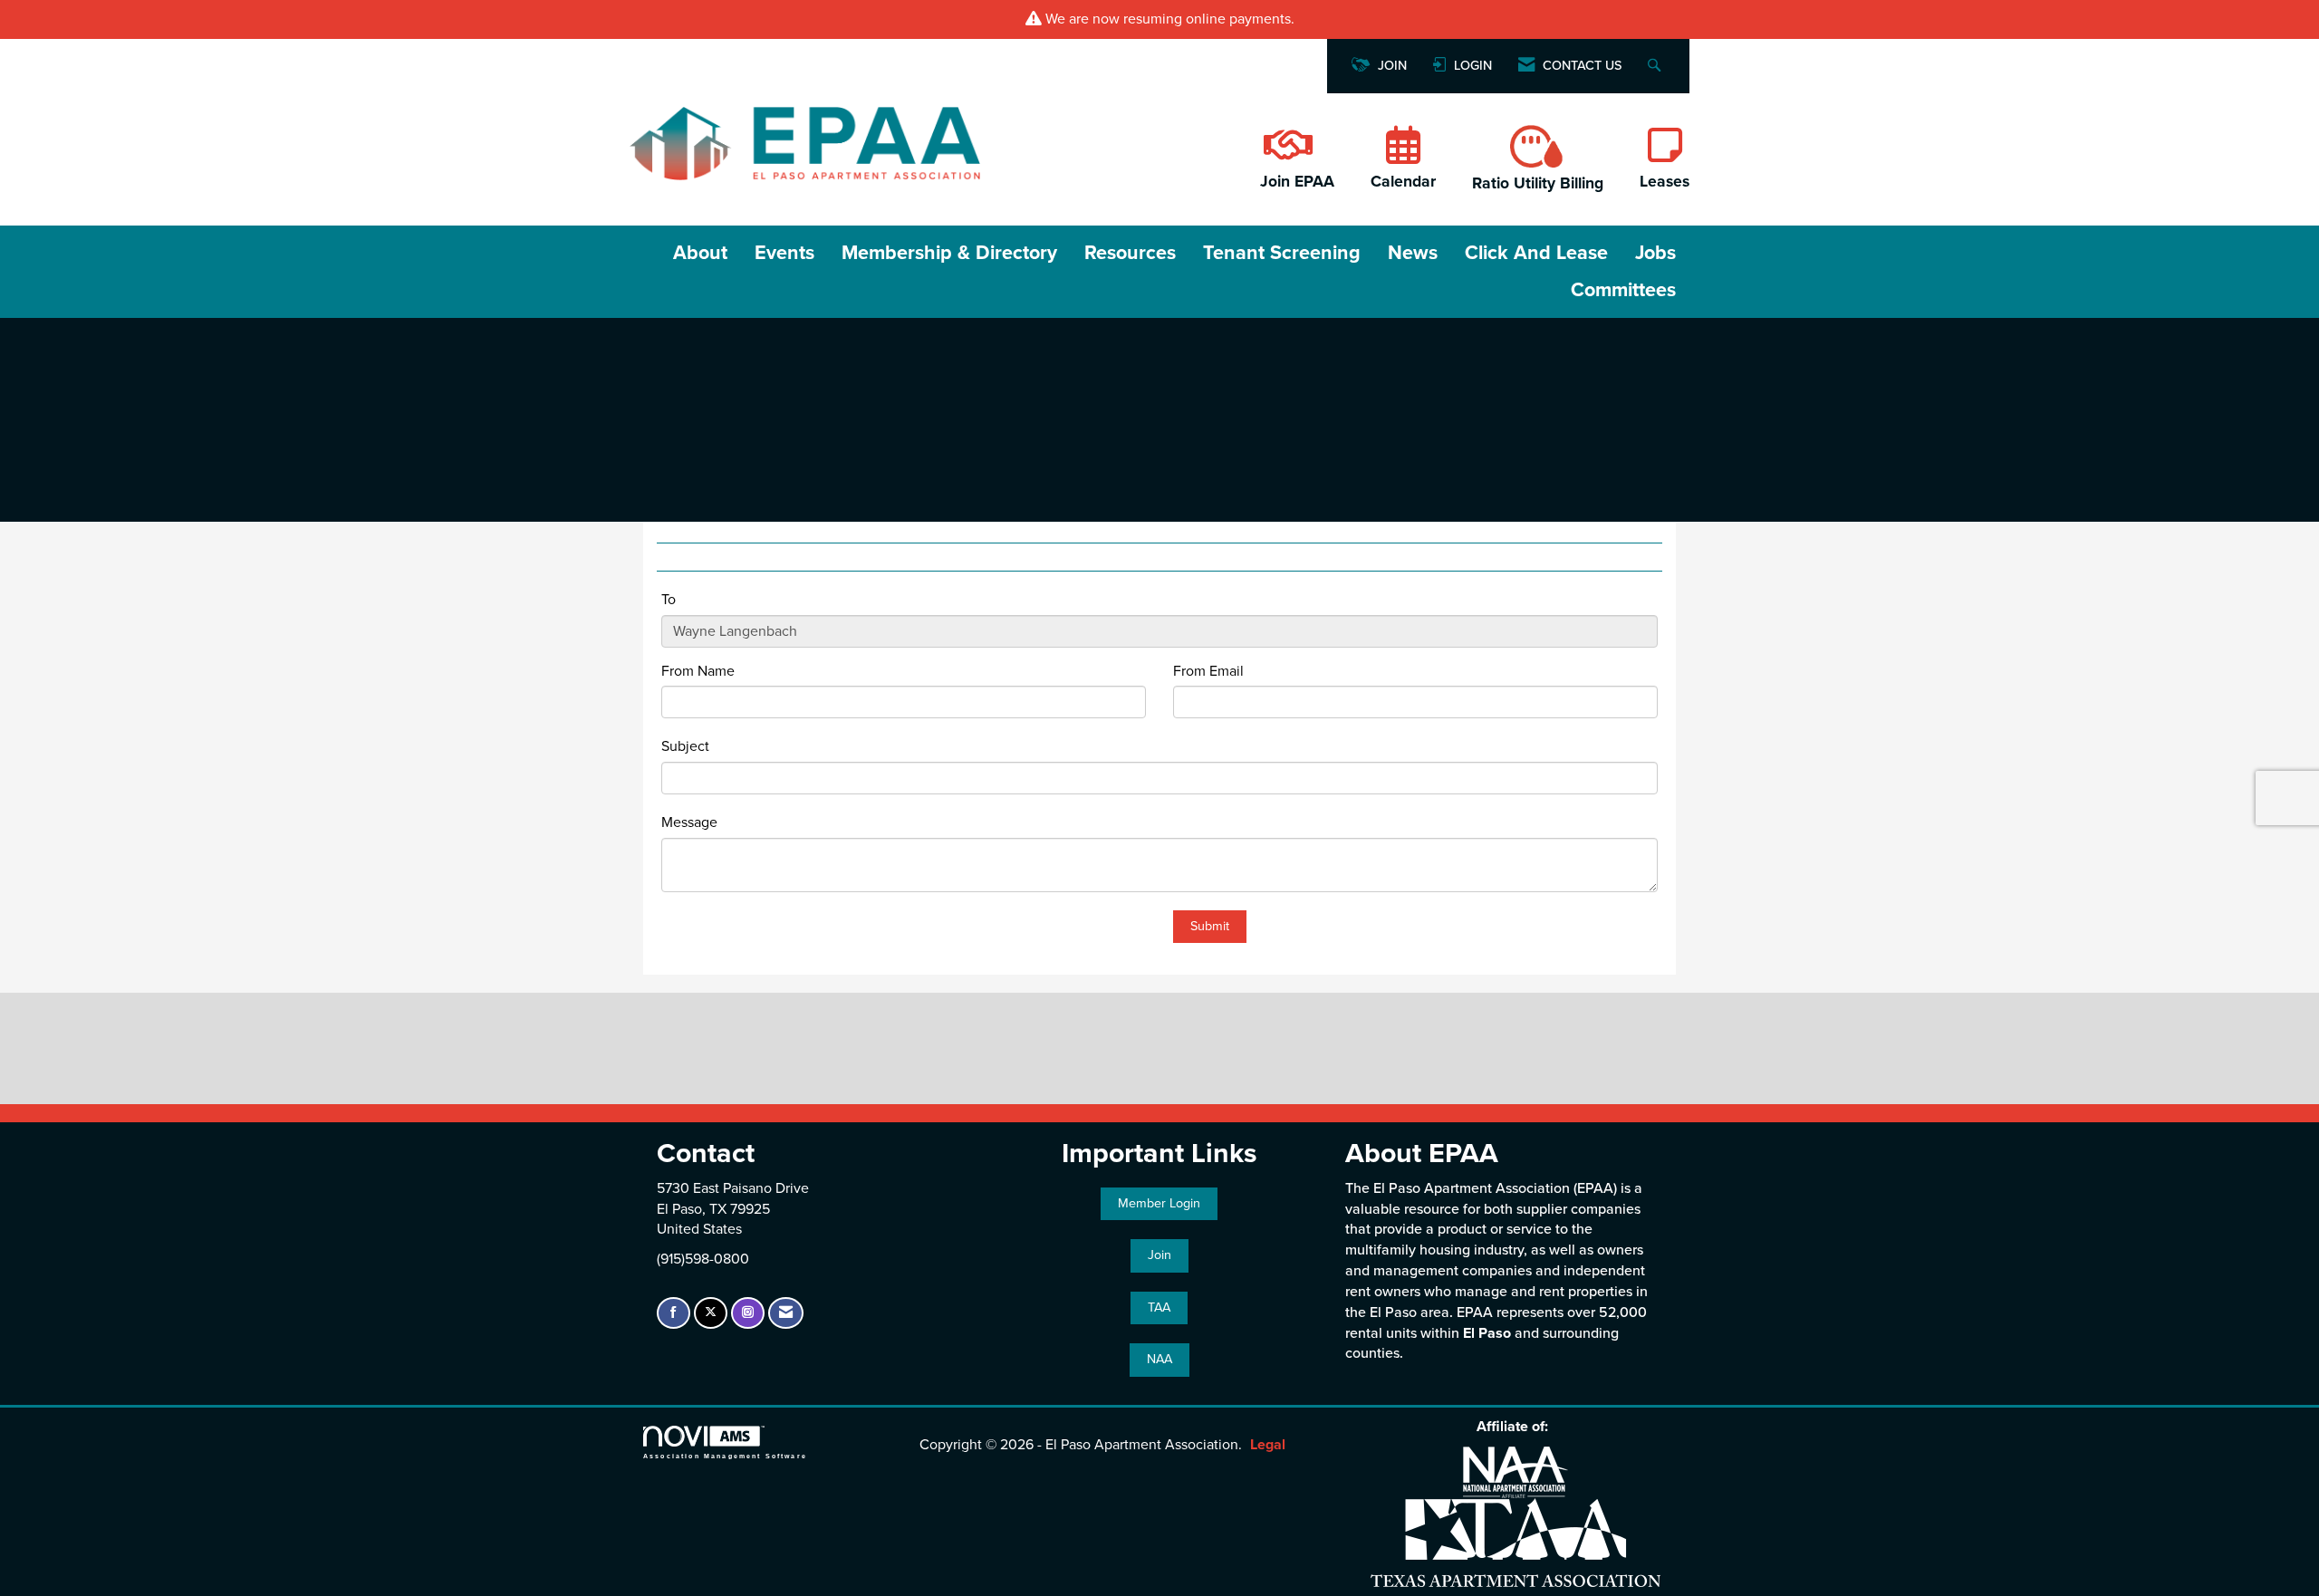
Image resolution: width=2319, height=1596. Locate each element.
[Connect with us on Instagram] (748, 1313)
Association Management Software (725, 1456)
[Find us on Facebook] (674, 1313)
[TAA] (1516, 1541)
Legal (1268, 1445)
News (1413, 253)
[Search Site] (1656, 67)
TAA (1159, 1308)
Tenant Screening (1282, 253)
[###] (1286, 155)
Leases (1665, 182)
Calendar (1403, 182)
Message (689, 822)
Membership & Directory (949, 253)
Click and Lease (1536, 253)
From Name (698, 671)
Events (784, 253)
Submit (1210, 926)
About (700, 253)
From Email (1208, 671)
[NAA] (1516, 1471)
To (669, 600)
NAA (1159, 1359)
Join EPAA (1297, 182)
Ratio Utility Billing (1538, 183)
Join (1159, 1255)
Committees (1623, 290)
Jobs (1655, 253)
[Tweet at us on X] (711, 1313)
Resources (1130, 253)
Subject (685, 746)
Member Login (1159, 1203)
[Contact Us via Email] (786, 1313)
